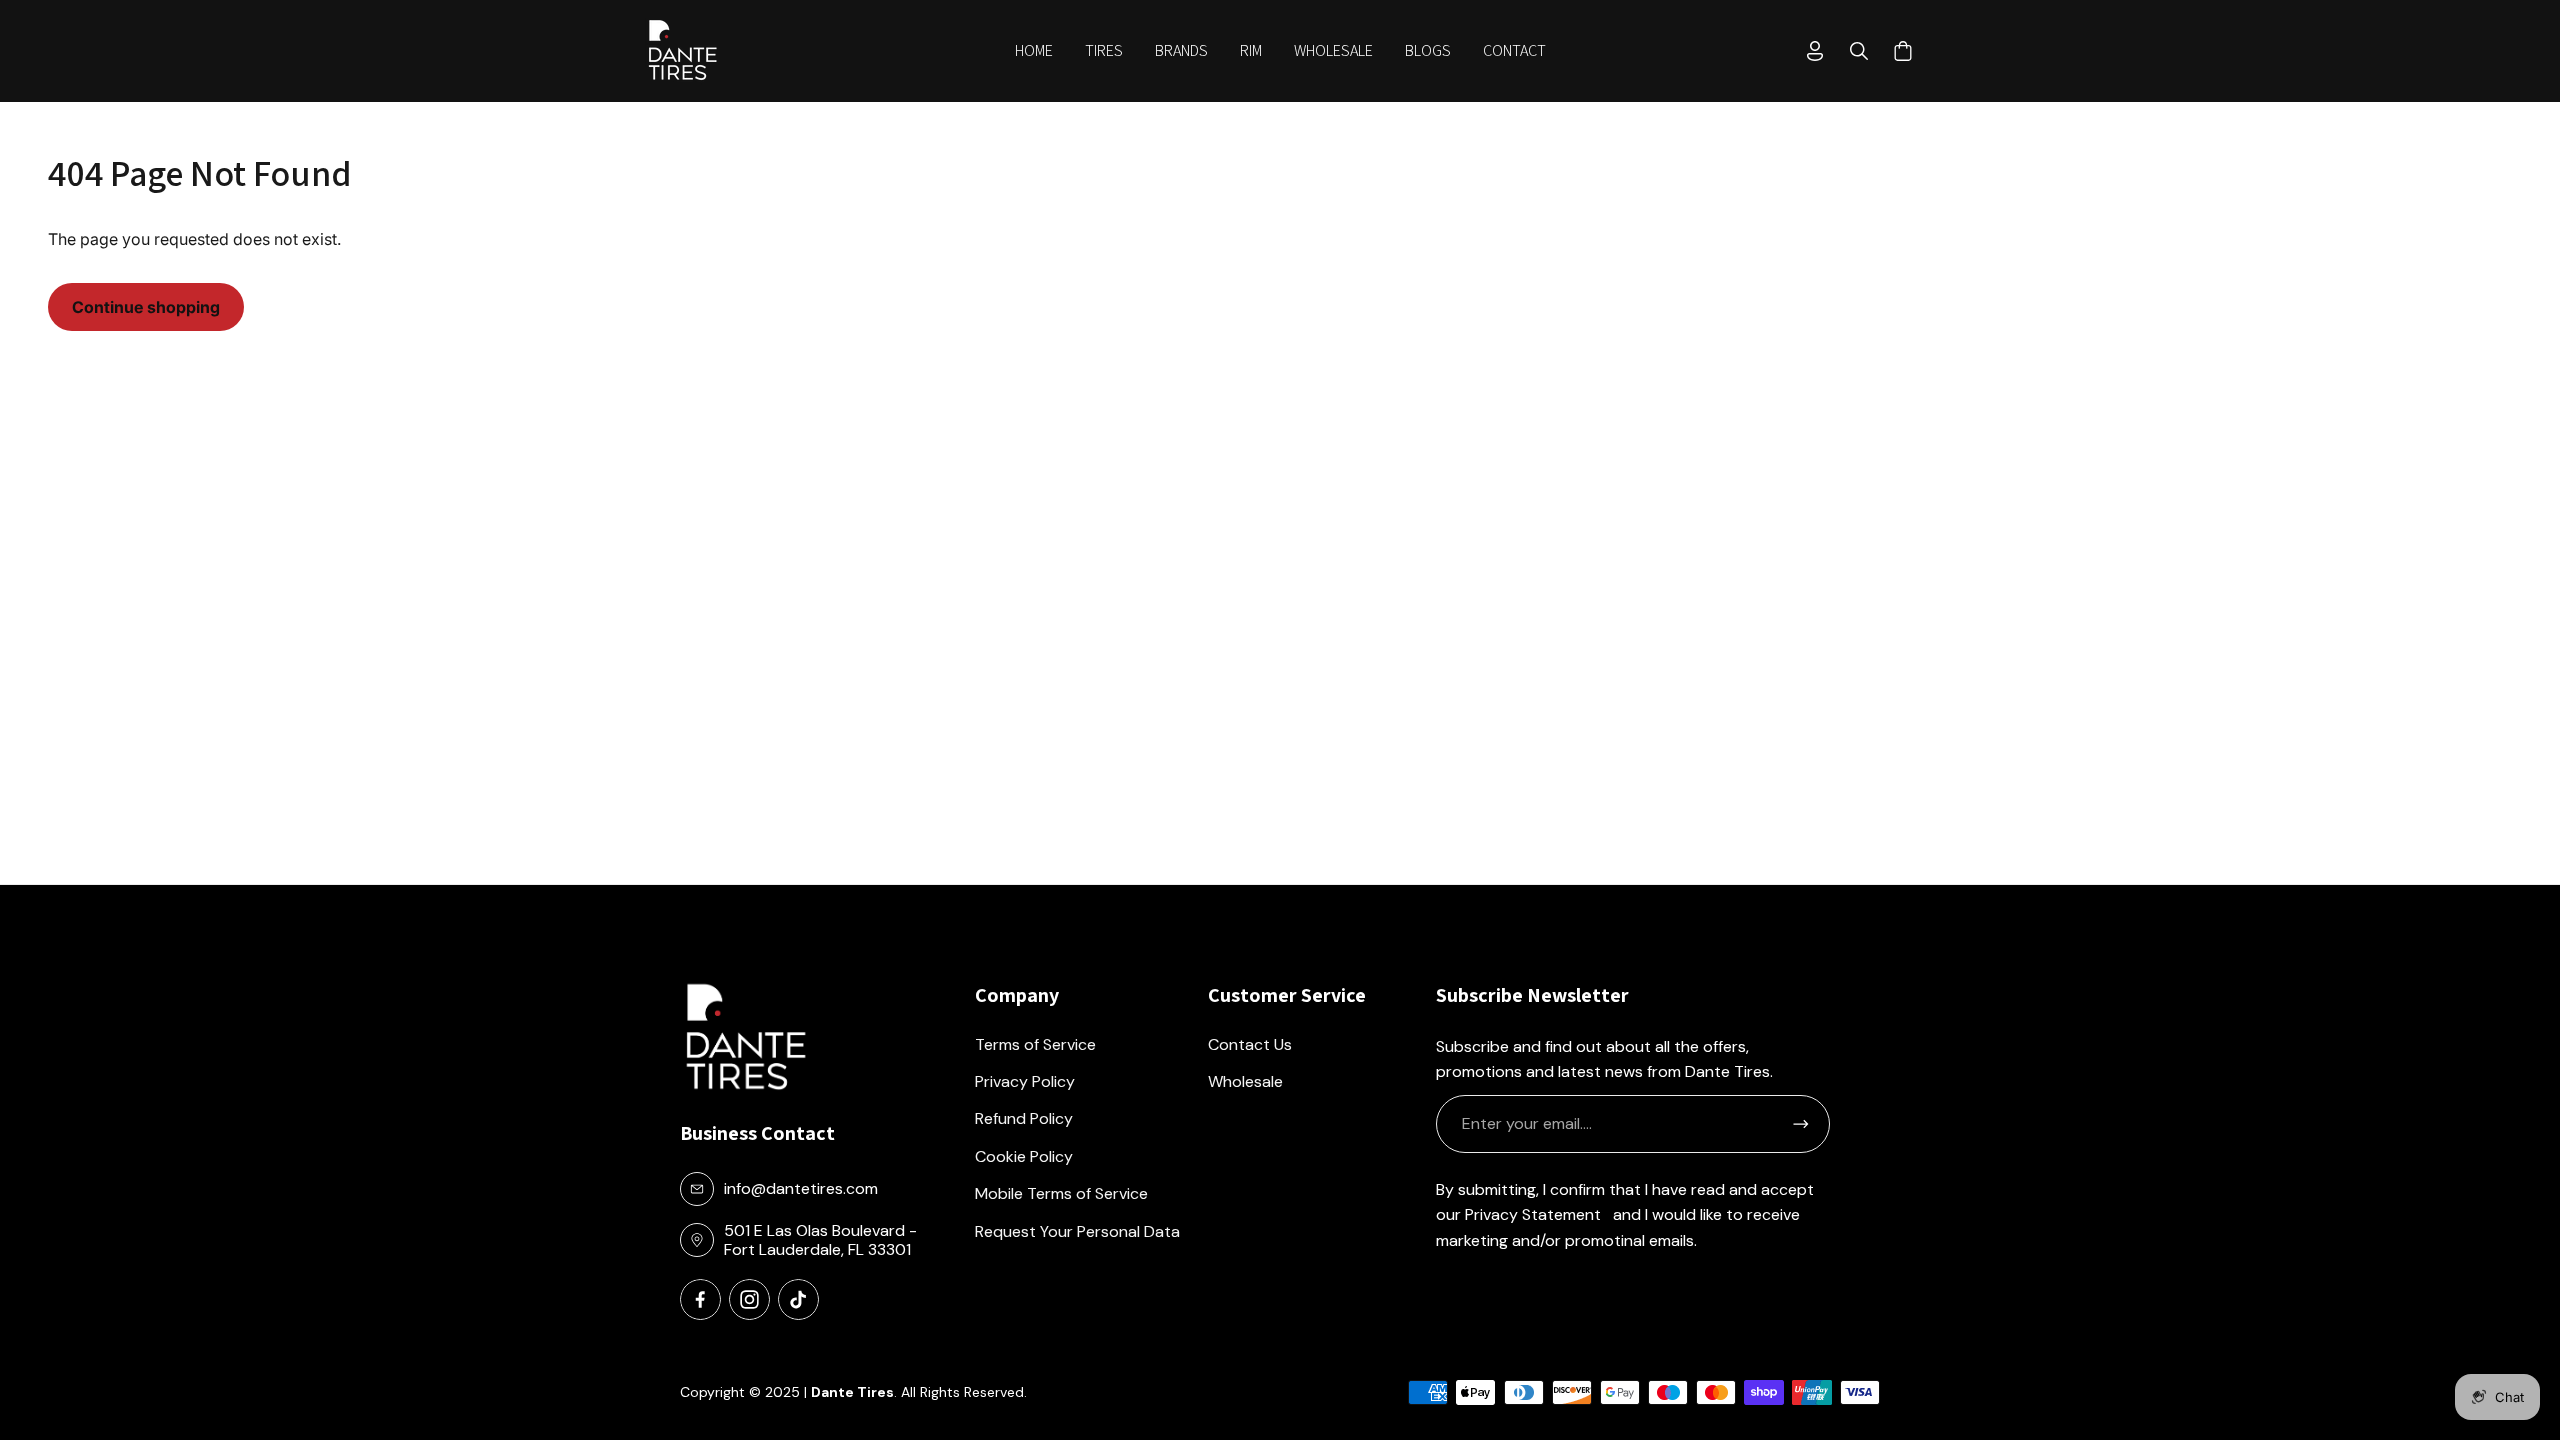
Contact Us (1250, 1044)
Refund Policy (1024, 1118)
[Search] (1859, 51)
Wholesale (1245, 1081)
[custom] (700, 1299)
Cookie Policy (1024, 1156)
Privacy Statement (1533, 1214)
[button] (1104, 51)
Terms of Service (1035, 1044)
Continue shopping (146, 307)
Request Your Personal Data (1077, 1231)
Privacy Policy (1025, 1081)
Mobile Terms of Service (1061, 1193)
